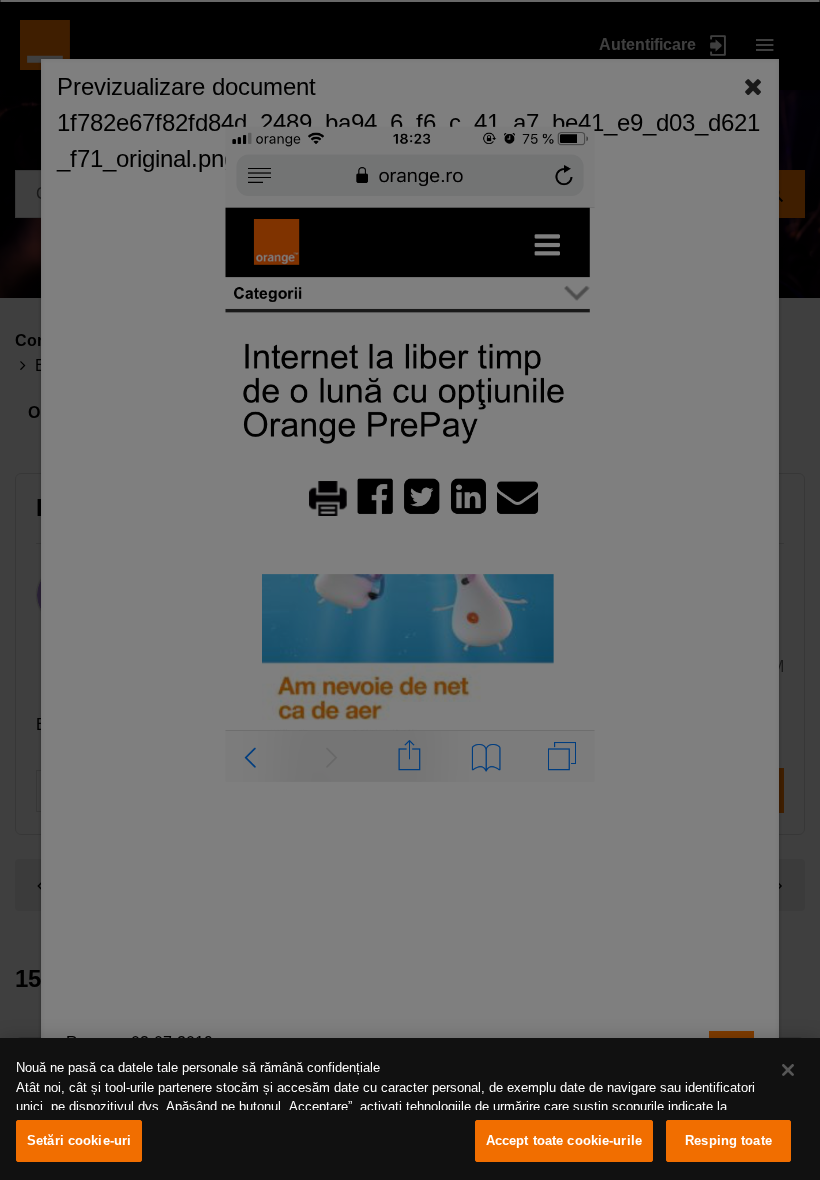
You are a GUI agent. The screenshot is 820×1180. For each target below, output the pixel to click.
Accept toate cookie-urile (564, 1140)
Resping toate (728, 1140)
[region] (410, 1109)
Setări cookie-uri (79, 1140)
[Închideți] (788, 1070)
